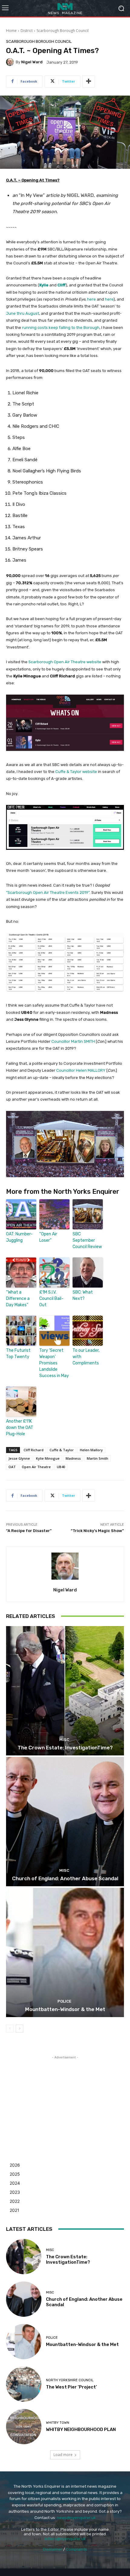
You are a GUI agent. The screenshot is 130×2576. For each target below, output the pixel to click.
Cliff (62, 285)
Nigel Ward (32, 62)
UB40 (61, 1467)
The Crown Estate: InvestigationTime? (65, 1748)
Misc (64, 1740)
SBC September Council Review (87, 1240)
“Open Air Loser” (48, 1237)
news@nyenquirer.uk (76, 2518)
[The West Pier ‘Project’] (24, 2384)
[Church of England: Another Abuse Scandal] (65, 1822)
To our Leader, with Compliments (86, 1357)
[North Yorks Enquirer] (65, 8)
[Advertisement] (65, 2098)
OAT (12, 1467)
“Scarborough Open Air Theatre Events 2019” (48, 892)
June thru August (23, 313)
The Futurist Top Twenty (18, 1354)
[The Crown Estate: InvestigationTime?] (65, 1691)
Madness (73, 1458)
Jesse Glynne (19, 1458)
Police (64, 2001)
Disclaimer (53, 2549)
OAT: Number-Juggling (19, 1237)
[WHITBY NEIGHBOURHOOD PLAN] (24, 2427)
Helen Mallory (91, 1450)
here (91, 299)
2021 (15, 2210)
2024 (15, 2183)
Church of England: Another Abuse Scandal (65, 1878)
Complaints (76, 2549)
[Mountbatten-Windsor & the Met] (65, 1952)
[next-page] (19, 2029)
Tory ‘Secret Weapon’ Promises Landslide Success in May (54, 1363)
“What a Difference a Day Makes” (18, 1299)
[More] (89, 81)
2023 (15, 2192)
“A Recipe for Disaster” (29, 1531)
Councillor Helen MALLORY (81, 1070)
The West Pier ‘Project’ (71, 2387)
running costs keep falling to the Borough (61, 328)
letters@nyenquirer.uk (65, 2539)
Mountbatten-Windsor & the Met (65, 2009)
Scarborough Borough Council (63, 31)
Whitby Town (58, 2423)
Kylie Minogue (48, 1458)
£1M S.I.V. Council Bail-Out (51, 1299)
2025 (15, 2174)
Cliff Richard (34, 1450)
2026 (15, 2165)
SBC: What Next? (83, 1295)
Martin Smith (97, 1458)
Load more (63, 2455)
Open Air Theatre (36, 1467)
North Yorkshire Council (70, 2380)
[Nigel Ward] (11, 62)
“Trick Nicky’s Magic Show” (97, 1531)
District (27, 31)
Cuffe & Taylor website (76, 772)
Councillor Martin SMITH (73, 1041)
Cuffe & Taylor (62, 1450)
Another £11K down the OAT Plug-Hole (20, 1428)
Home (11, 31)
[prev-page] (10, 2029)
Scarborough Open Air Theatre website (65, 662)
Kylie (44, 285)
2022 (15, 2201)
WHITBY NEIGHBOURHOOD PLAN (81, 2429)
